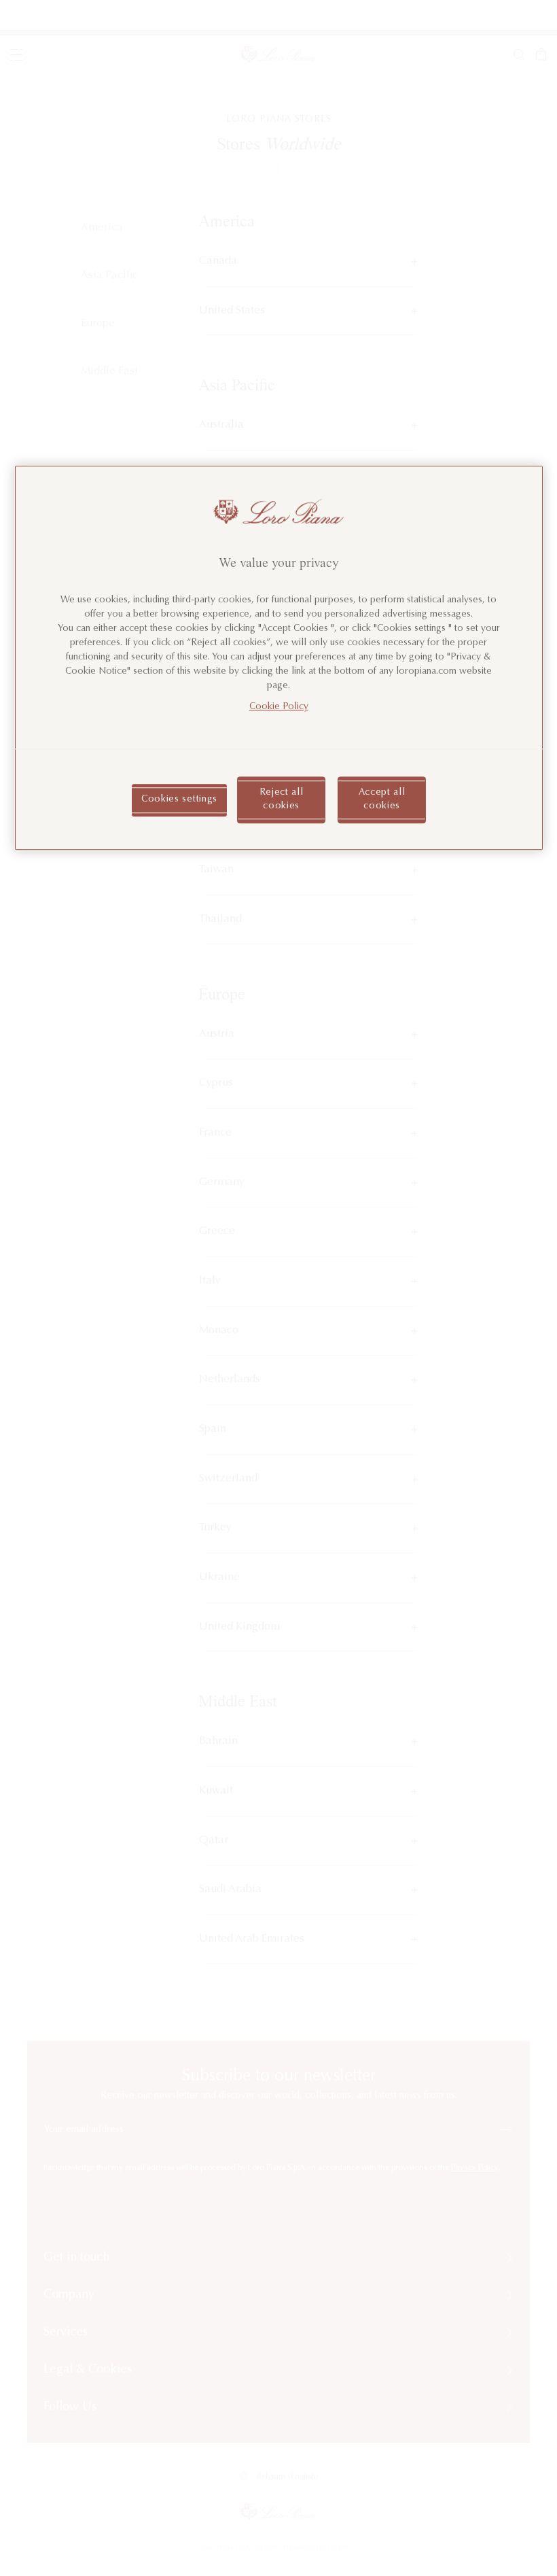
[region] (279, 658)
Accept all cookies (382, 800)
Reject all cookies (282, 800)
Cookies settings (179, 800)
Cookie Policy (279, 707)
